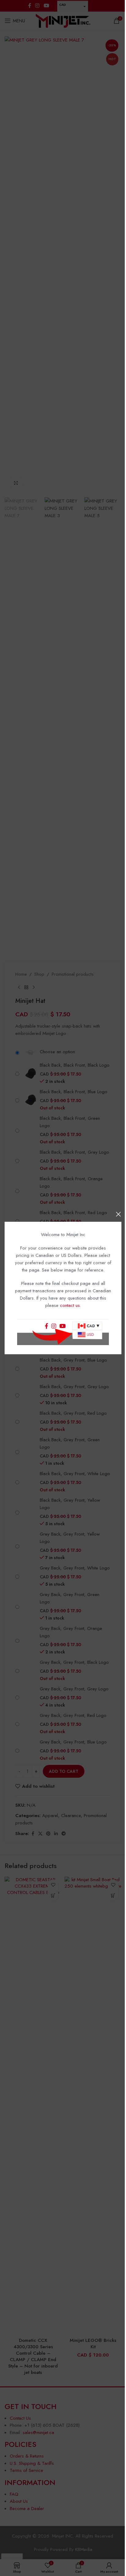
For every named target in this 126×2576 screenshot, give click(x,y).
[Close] (118, 1214)
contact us (70, 1305)
